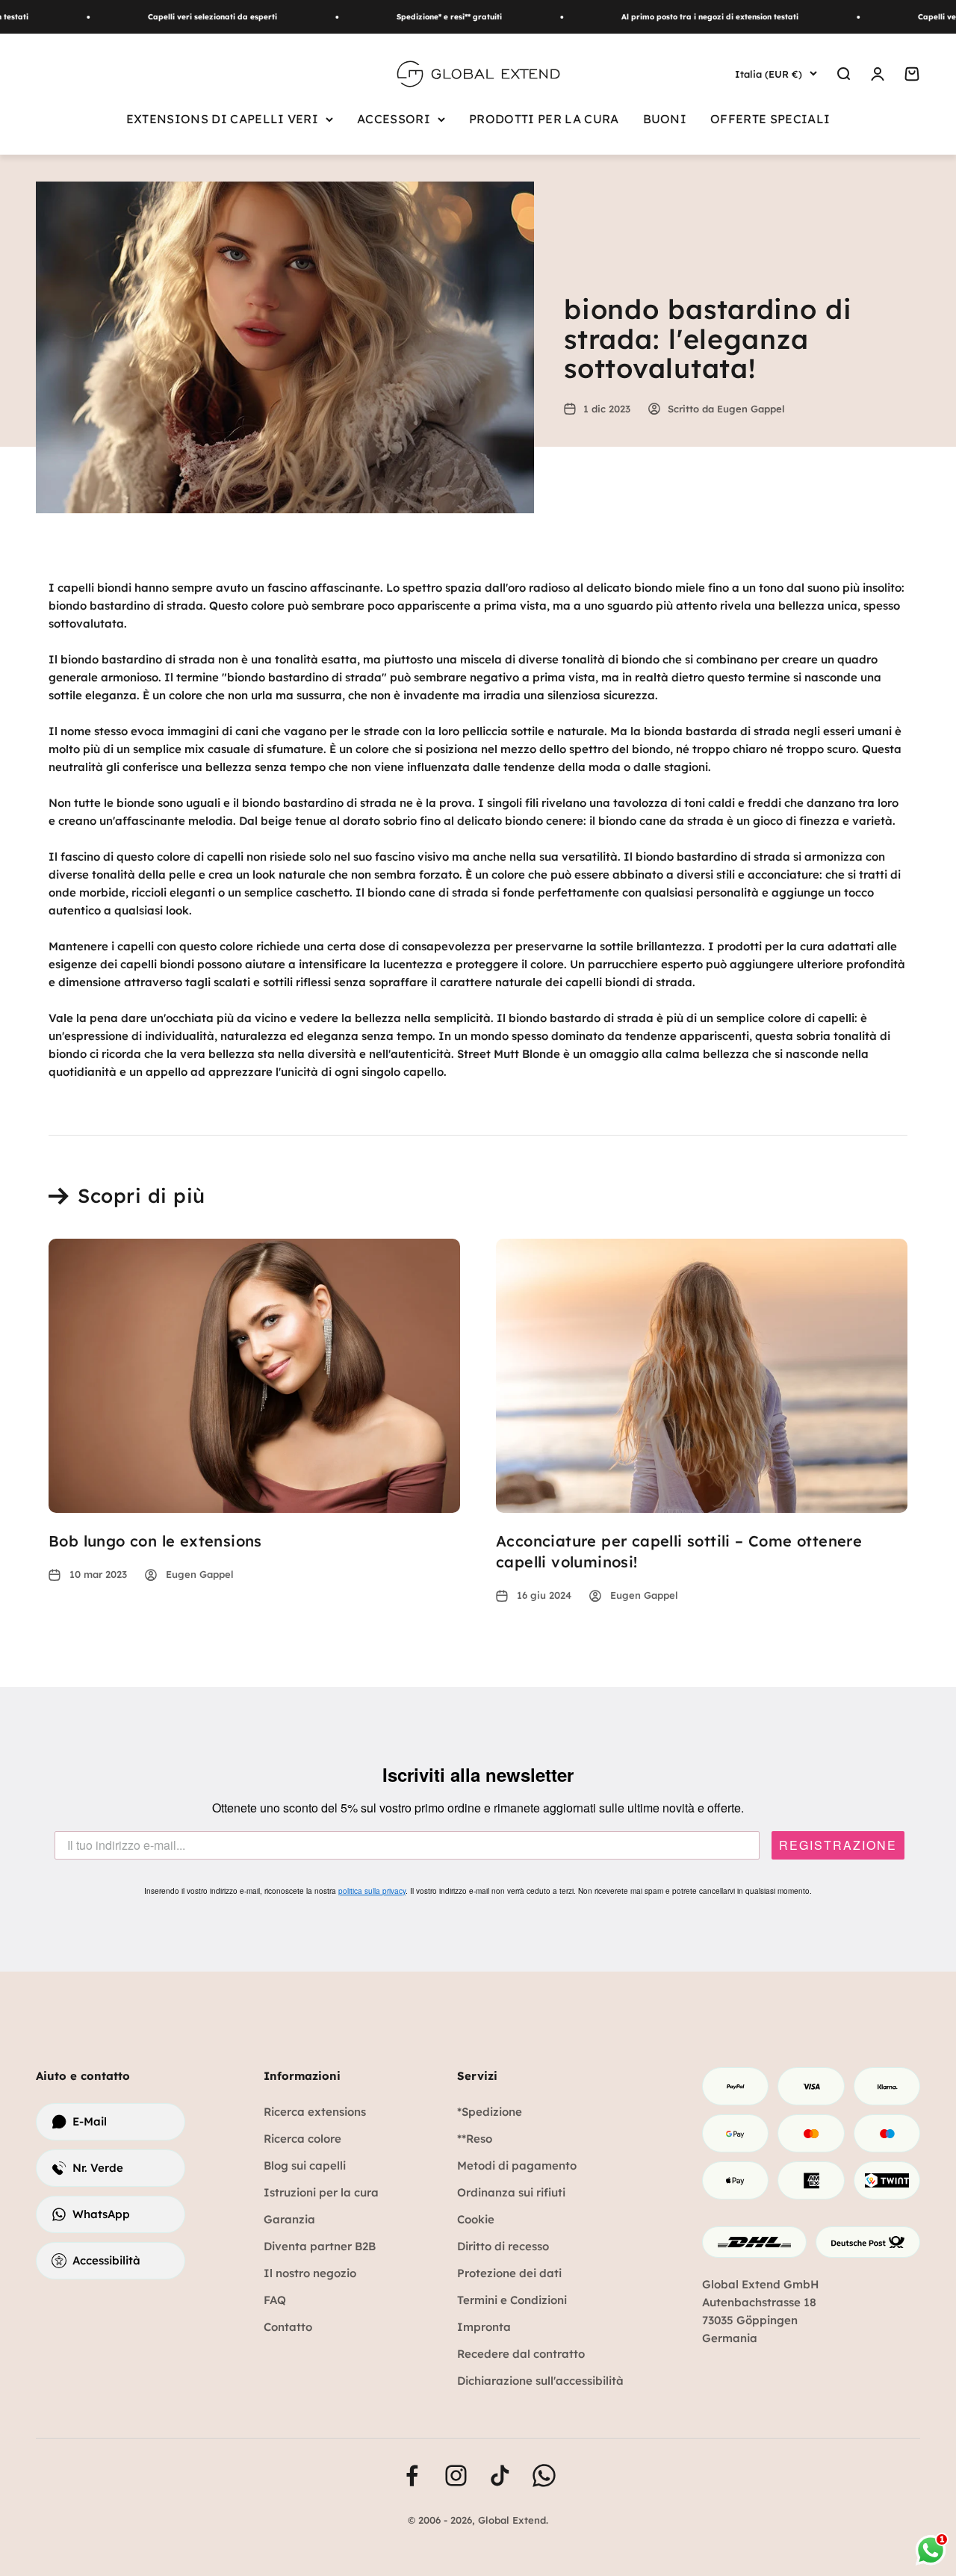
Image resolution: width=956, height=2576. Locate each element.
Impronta (484, 2327)
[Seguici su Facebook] (412, 2476)
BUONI (665, 119)
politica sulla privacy (372, 1891)
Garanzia (289, 2219)
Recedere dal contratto (521, 2354)
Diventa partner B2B (320, 2246)
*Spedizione (490, 2112)
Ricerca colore (302, 2139)
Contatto (288, 2327)
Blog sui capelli (305, 2165)
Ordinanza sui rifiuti (511, 2192)
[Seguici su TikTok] (500, 2476)
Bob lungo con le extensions (155, 1541)
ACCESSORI (394, 119)
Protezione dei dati (509, 2273)
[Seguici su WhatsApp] (544, 2476)
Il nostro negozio (310, 2273)
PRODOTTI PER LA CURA (544, 119)
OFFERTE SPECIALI (770, 119)
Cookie (476, 2219)
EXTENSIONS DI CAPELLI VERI (222, 119)
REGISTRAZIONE (838, 1845)
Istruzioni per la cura (321, 2192)
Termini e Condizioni (512, 2300)
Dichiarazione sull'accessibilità (540, 2381)
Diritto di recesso (503, 2246)
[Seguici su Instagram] (456, 2476)
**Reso (475, 2139)
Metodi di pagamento (517, 2165)
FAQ (275, 2300)
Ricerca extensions (315, 2112)
